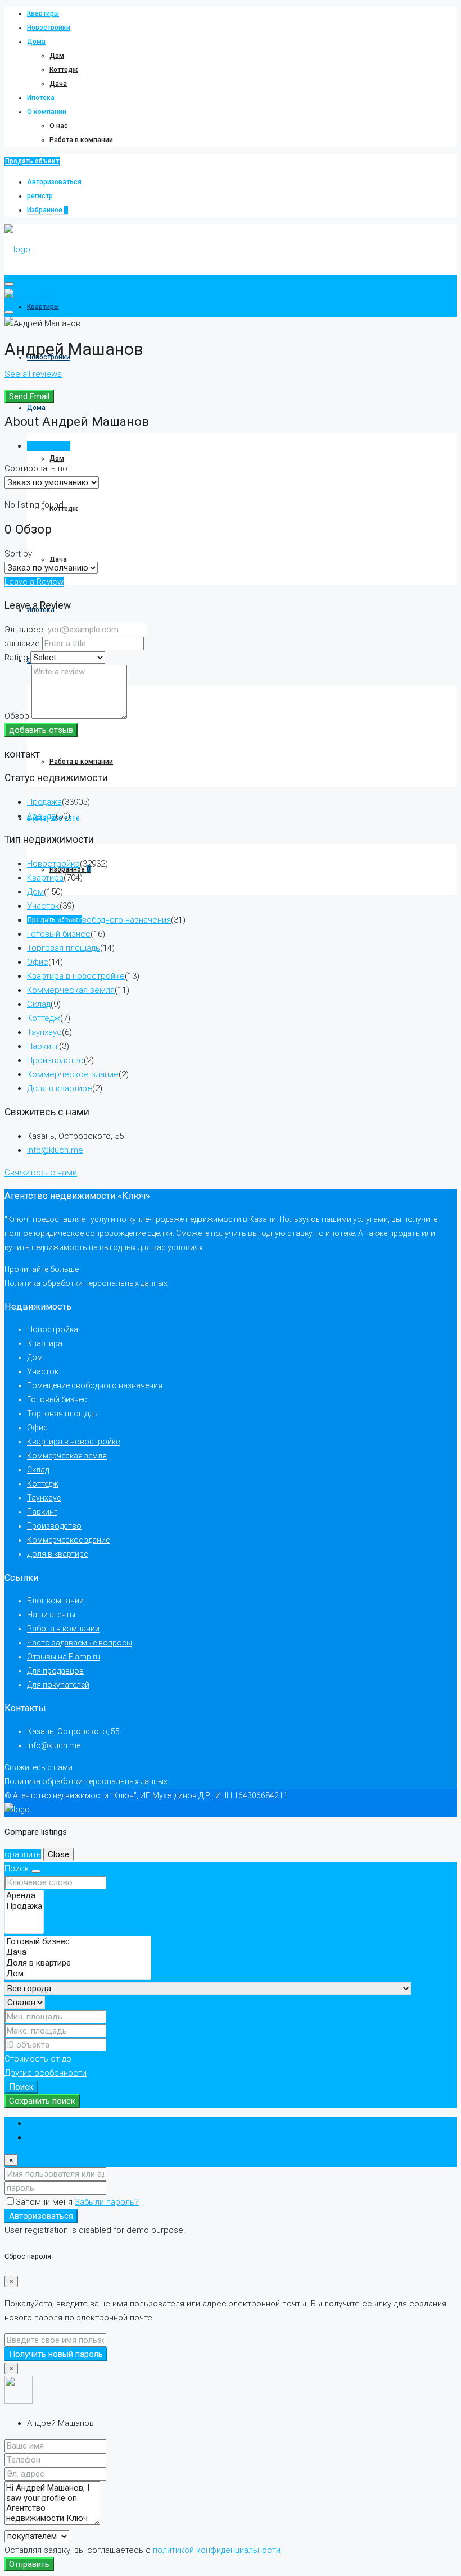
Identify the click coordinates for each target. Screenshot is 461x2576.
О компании (47, 112)
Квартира (45, 878)
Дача (58, 84)
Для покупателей (58, 1685)
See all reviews (33, 374)
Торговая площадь (64, 948)
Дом (57, 56)
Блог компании (55, 1601)
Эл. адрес (24, 630)
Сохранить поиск (42, 2101)
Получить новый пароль (56, 2354)
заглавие (22, 644)
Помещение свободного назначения (99, 920)
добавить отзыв (41, 730)
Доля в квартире (60, 1088)
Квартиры (43, 13)
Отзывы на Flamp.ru (64, 1657)
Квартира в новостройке (76, 976)
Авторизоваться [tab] (59, 2123)
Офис (38, 962)
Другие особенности (46, 2073)
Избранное (48, 210)
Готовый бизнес (59, 934)
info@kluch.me (55, 1150)
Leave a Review (34, 582)
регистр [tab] (43, 2137)
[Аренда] (24, 1896)
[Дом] (78, 1974)
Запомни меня (45, 2202)
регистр (40, 196)
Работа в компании (81, 140)
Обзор (17, 716)
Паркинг (43, 1046)
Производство (55, 1060)
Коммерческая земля (71, 990)
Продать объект (32, 161)
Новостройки (49, 28)
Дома (36, 42)
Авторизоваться (54, 182)
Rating (16, 658)
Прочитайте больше (42, 1269)
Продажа (44, 802)
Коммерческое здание (73, 1074)
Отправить (29, 2564)
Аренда (41, 816)
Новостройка (53, 864)
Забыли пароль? (107, 2202)
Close (58, 1854)
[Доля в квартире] (78, 1963)
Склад (39, 1004)
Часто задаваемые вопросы (80, 1643)
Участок (43, 906)
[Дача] (78, 1952)
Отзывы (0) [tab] (49, 446)
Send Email (29, 396)
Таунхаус (44, 1032)
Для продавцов (55, 1671)
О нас (59, 126)
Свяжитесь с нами (41, 1173)
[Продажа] (24, 1906)
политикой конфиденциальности (217, 2550)
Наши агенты (51, 1615)
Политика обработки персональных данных (86, 1283)
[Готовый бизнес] (78, 1942)
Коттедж (64, 70)
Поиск (21, 2087)
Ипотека (41, 98)
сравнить (23, 1854)
